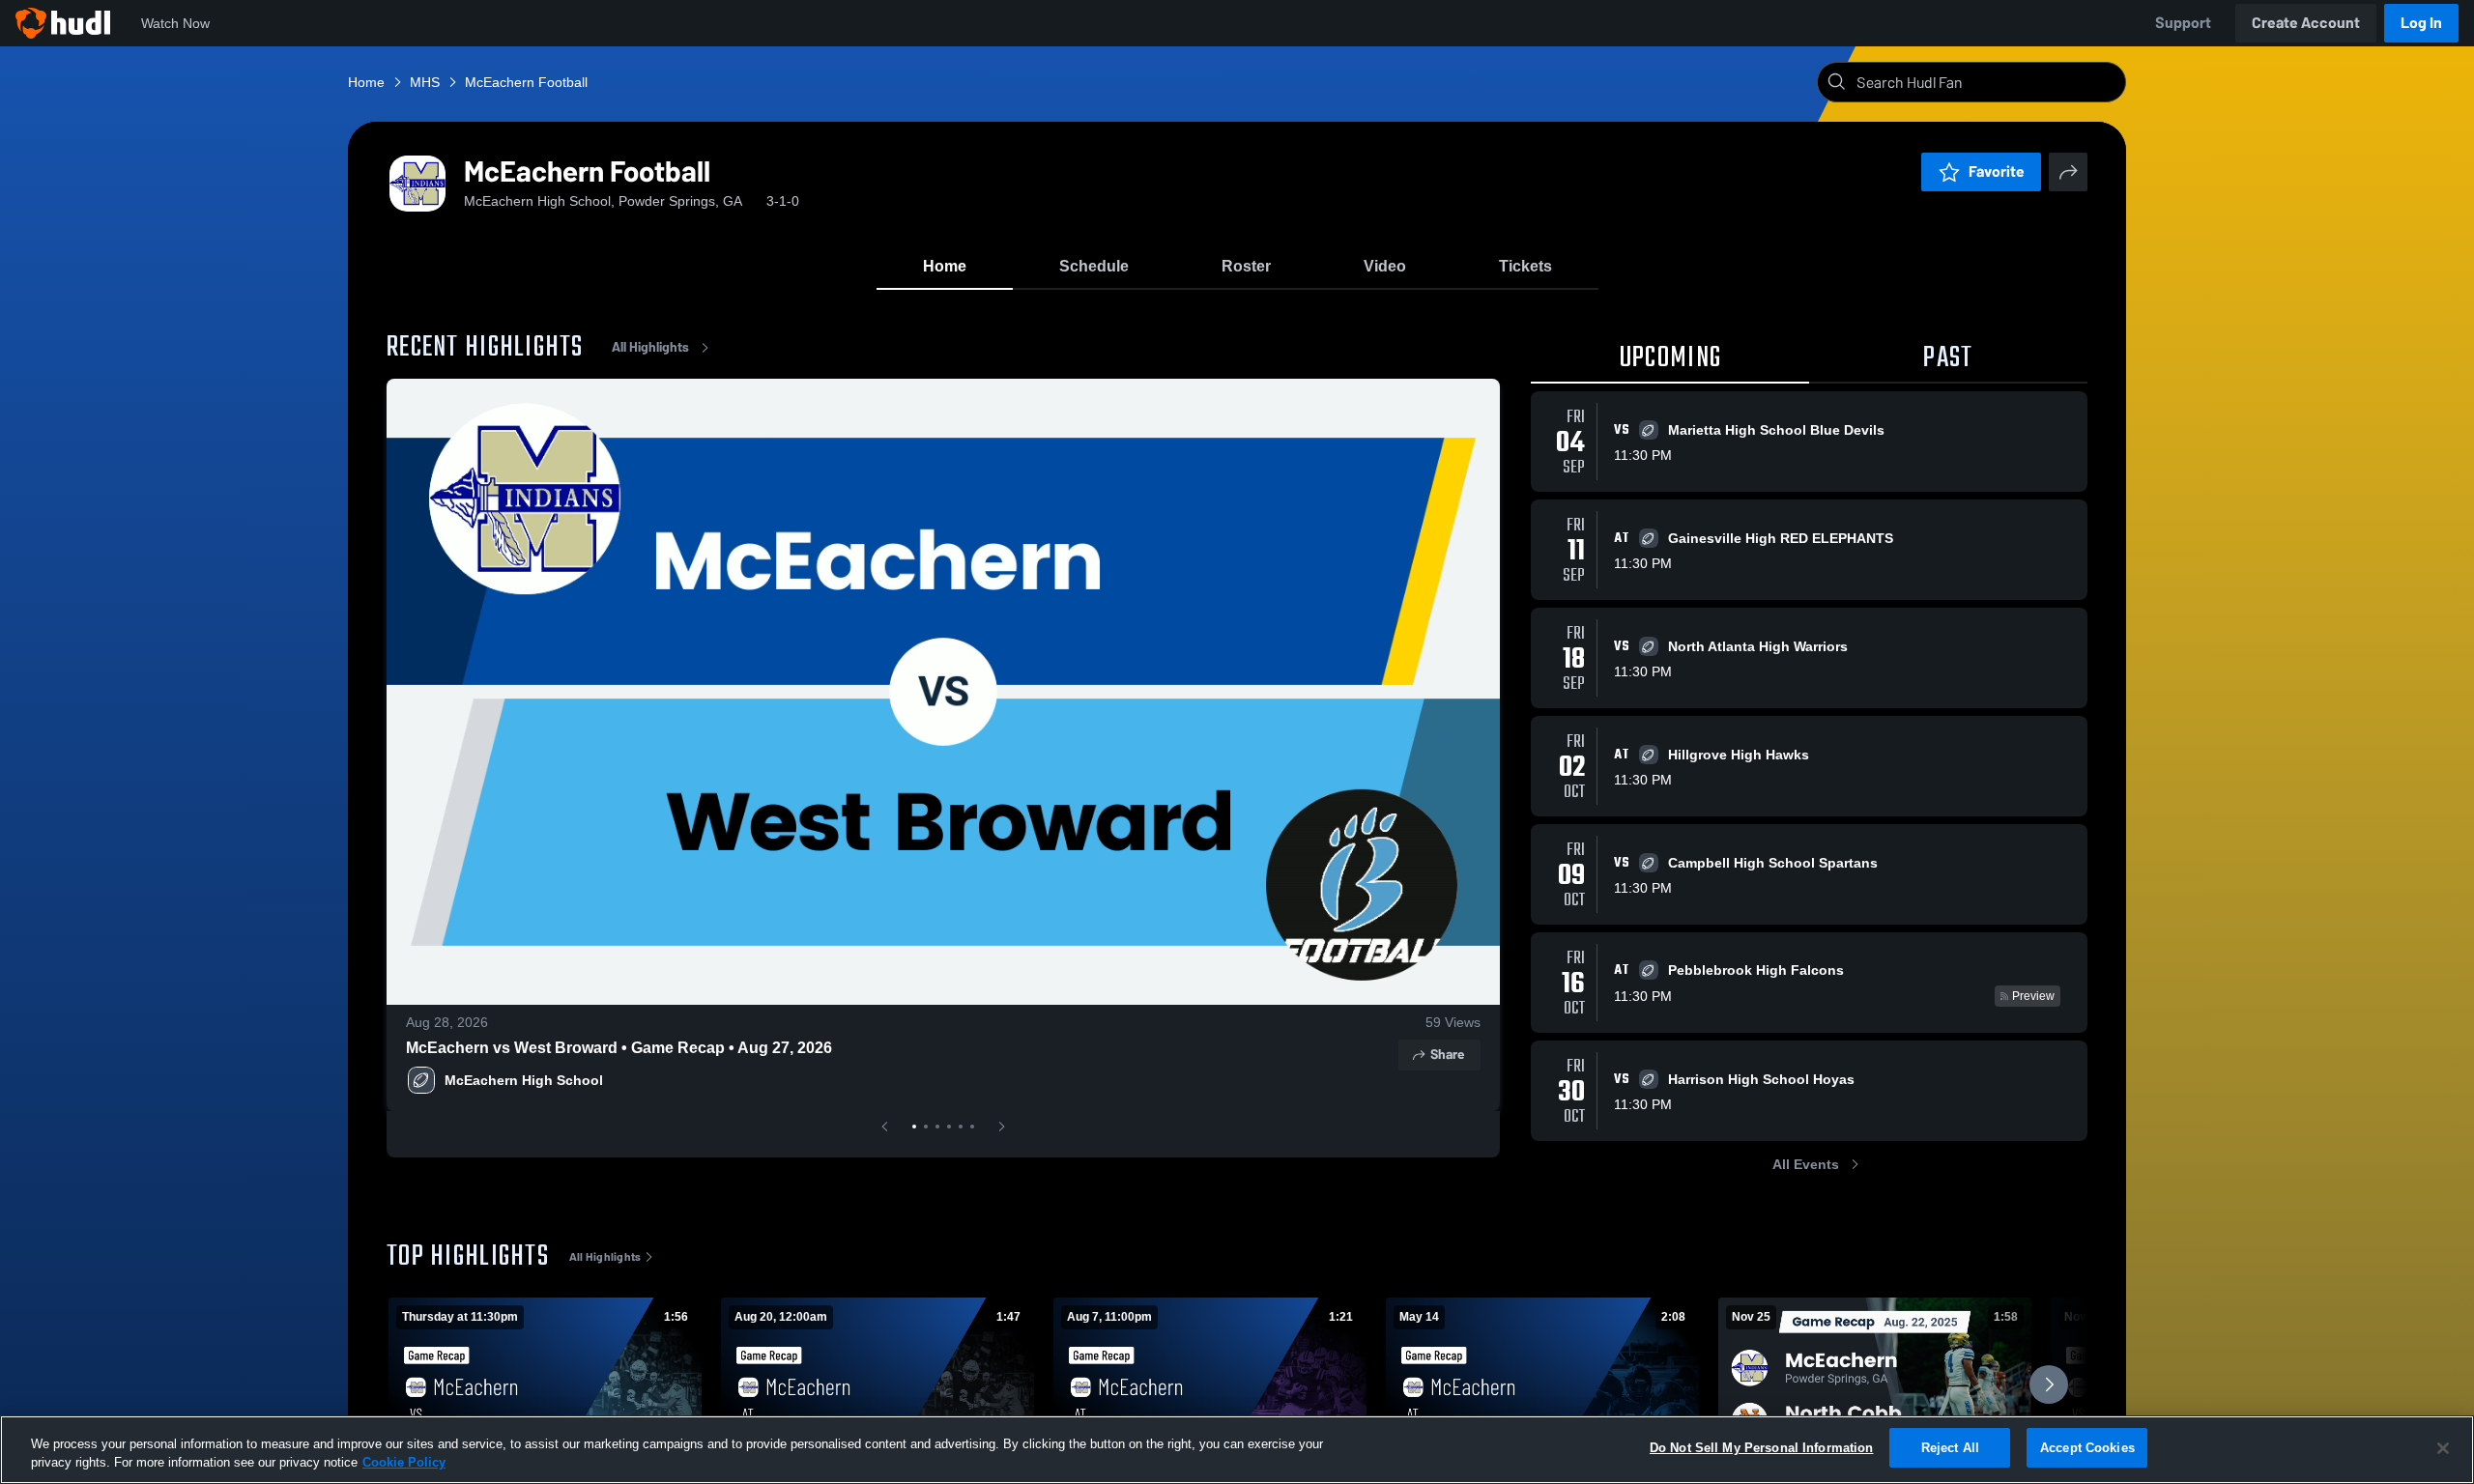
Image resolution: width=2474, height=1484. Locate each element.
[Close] (2443, 1448)
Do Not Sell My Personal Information (1762, 1448)
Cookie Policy (404, 1463)
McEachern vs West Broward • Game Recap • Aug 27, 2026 (619, 1048)
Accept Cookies (2087, 1448)
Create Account (2306, 23)
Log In (2421, 23)
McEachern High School (524, 1080)
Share (1447, 1055)
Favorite (1997, 171)
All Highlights (650, 347)
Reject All (1950, 1448)
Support (2183, 23)
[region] (1237, 1450)
